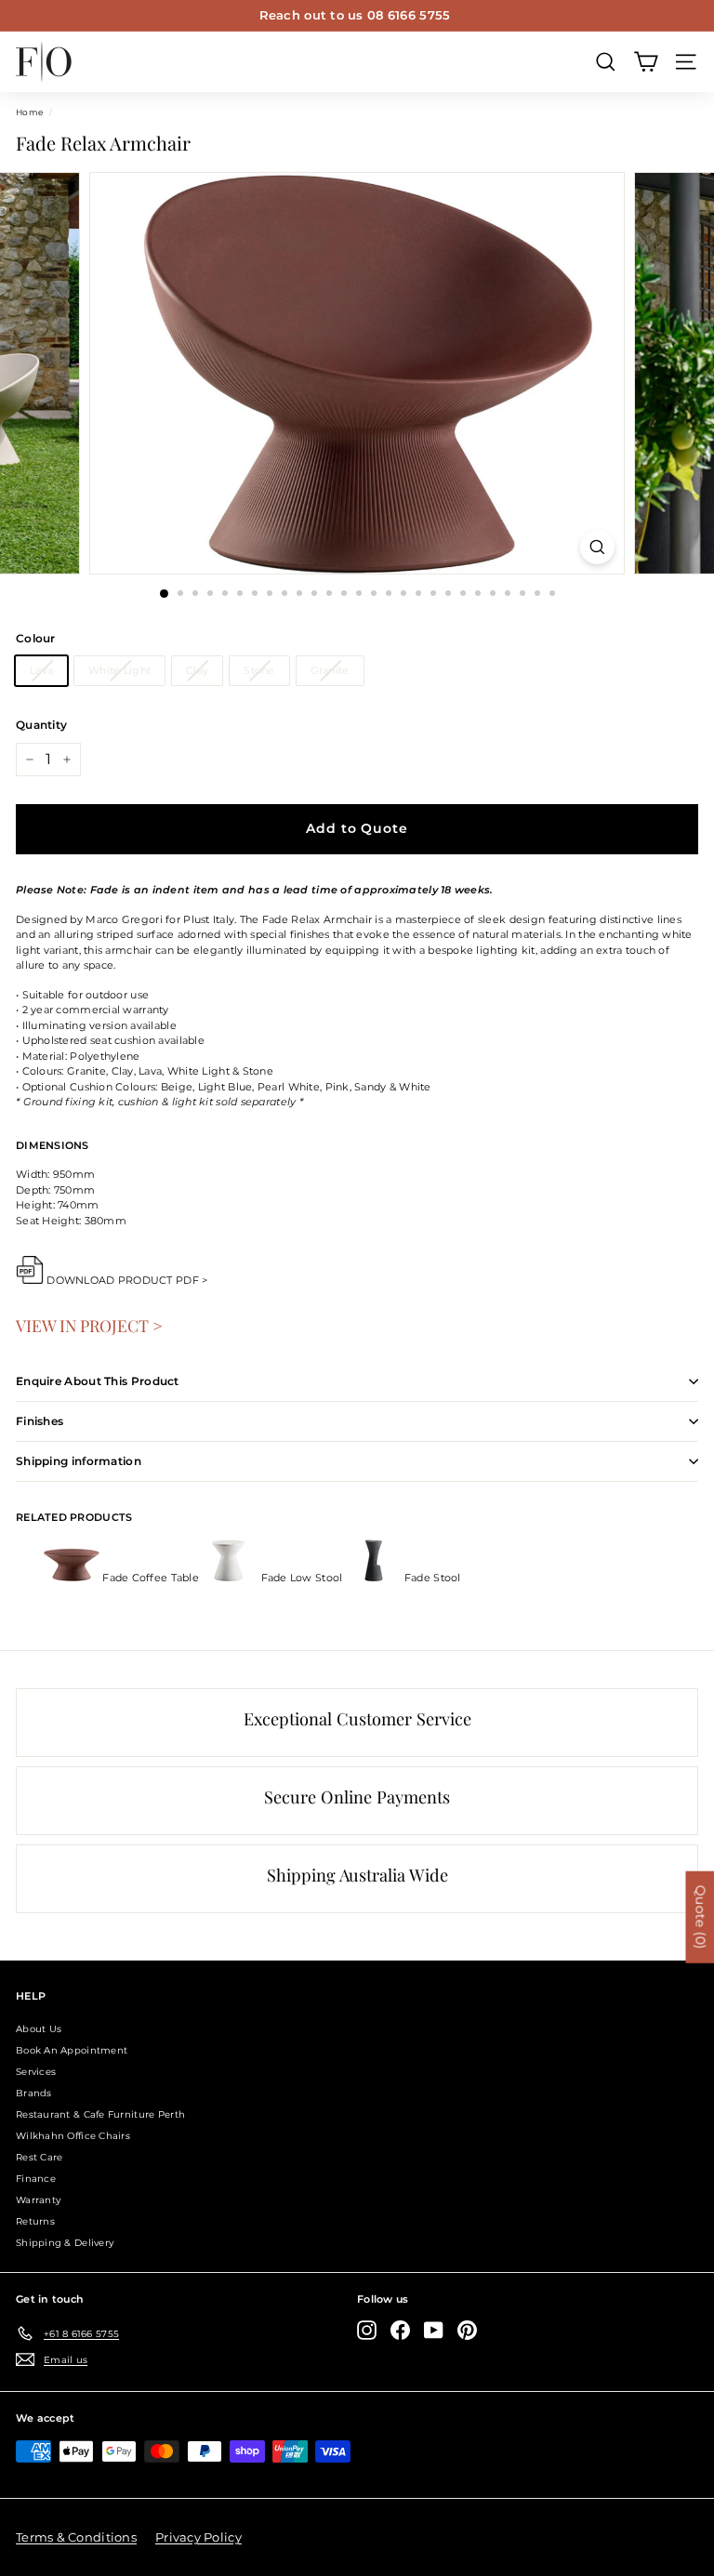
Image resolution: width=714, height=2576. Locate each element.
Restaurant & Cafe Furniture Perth (100, 2114)
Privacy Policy (198, 2537)
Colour (36, 638)
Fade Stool (431, 1578)
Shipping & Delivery (65, 2243)
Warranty (38, 2200)
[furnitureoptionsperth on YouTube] (434, 2330)
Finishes (40, 1421)
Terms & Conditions (76, 2537)
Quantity (41, 725)
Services (36, 2072)
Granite (330, 670)
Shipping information (79, 1461)
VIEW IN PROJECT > (89, 1325)
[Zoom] (597, 547)
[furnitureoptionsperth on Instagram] (367, 2330)
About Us (39, 2029)
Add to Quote (357, 828)
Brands (34, 2093)
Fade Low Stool (301, 1578)
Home (29, 112)
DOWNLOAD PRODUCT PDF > (127, 1280)
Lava (41, 670)
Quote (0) (700, 1917)
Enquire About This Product (98, 1381)
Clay (197, 670)
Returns (35, 2221)
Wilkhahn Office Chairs (73, 2136)
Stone (259, 670)
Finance (36, 2179)
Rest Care (39, 2157)
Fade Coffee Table (151, 1578)
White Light (119, 670)
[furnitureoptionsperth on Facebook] (400, 2330)
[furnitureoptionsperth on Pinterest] (467, 2330)
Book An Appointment (72, 2050)
